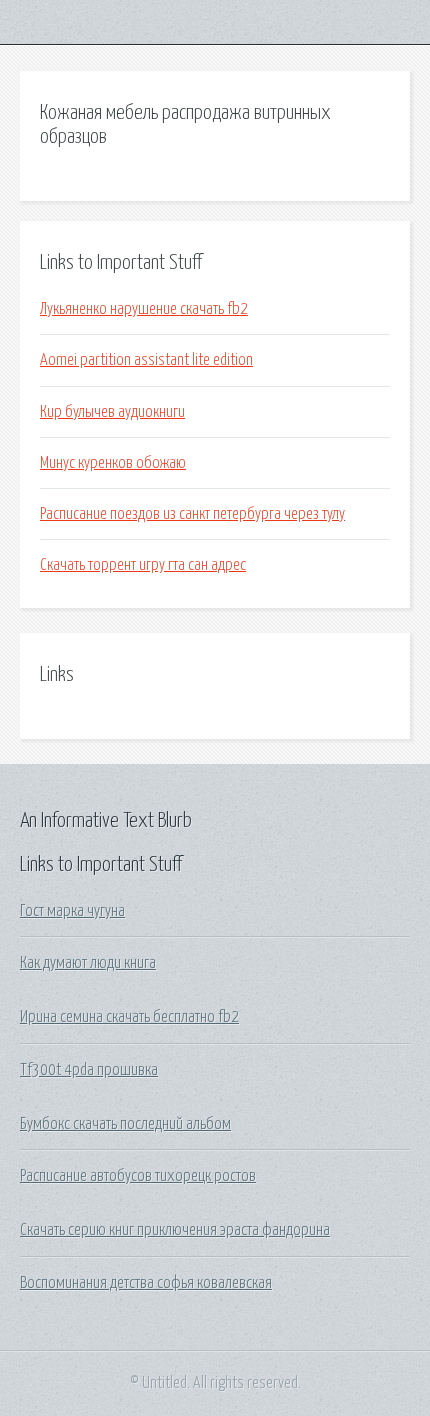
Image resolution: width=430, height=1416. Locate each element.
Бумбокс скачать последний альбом (125, 1124)
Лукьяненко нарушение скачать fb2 (144, 309)
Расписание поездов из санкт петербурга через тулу (192, 514)
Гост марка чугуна (72, 911)
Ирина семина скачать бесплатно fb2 (129, 1017)
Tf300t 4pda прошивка (89, 1070)
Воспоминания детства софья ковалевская (146, 1283)
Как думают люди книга (88, 963)
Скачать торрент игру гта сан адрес (143, 565)
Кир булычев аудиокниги (112, 412)
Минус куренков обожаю (113, 463)
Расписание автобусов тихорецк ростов (138, 1176)
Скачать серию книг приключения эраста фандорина (175, 1230)
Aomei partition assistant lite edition (146, 360)
